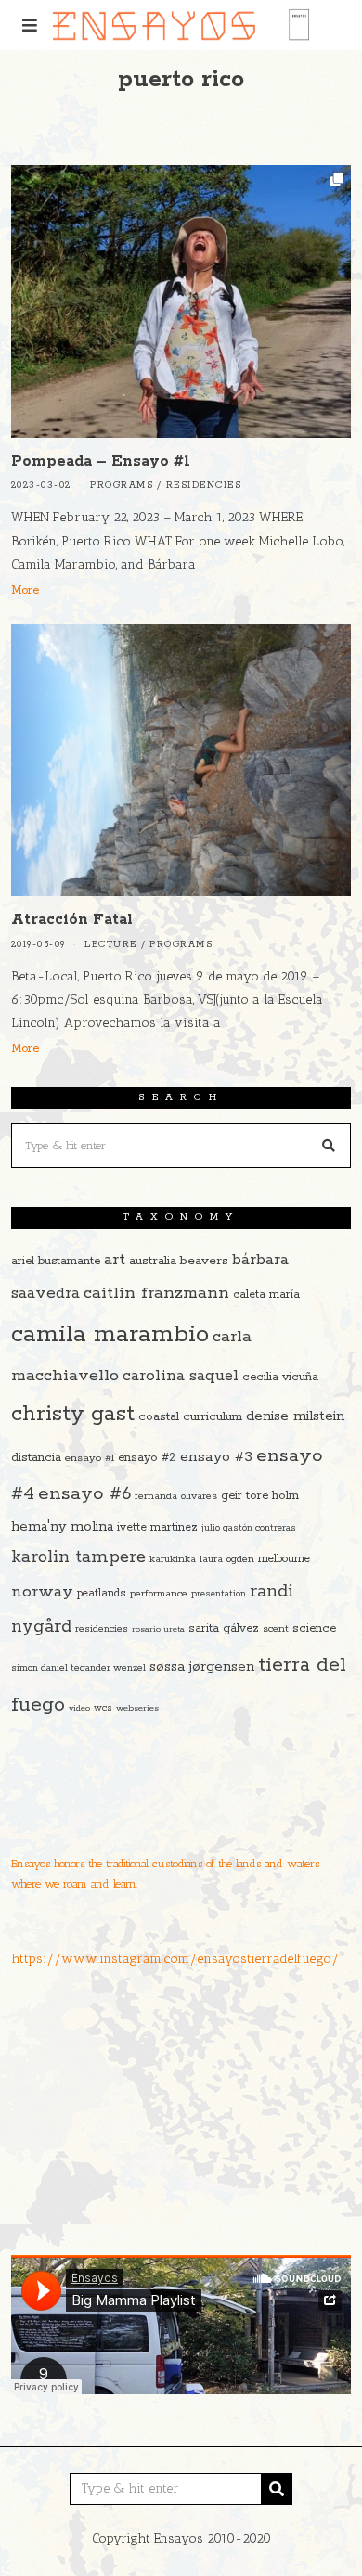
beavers (204, 1261)
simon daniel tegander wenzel (78, 1668)
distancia (36, 1458)
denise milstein (295, 1416)
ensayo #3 (216, 1457)
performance (159, 1594)
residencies (102, 1629)
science (314, 1628)
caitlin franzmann (156, 1293)
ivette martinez (157, 1527)
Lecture (111, 945)
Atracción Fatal (72, 920)
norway (42, 1592)
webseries (137, 1708)
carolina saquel (181, 1376)
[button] (329, 1146)
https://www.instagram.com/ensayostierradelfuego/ (175, 1959)
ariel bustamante (56, 1261)
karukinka (173, 1559)
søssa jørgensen (202, 1666)
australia (153, 1261)
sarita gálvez (224, 1628)
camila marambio (110, 1334)
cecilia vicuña (280, 1377)
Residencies (204, 486)
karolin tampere (78, 1557)
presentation (219, 1594)
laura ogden (227, 1559)
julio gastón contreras (249, 1528)
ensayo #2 (147, 1458)
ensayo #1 (90, 1458)
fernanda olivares (176, 1496)
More (25, 590)
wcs (103, 1708)
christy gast (73, 1414)
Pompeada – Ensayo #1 (101, 461)
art (115, 1260)
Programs (122, 486)
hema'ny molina (62, 1527)
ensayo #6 (84, 1494)
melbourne (284, 1559)
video (79, 1708)
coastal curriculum (190, 1417)
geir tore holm (260, 1496)
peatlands (102, 1593)
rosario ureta (158, 1629)
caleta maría (266, 1294)
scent (276, 1629)
